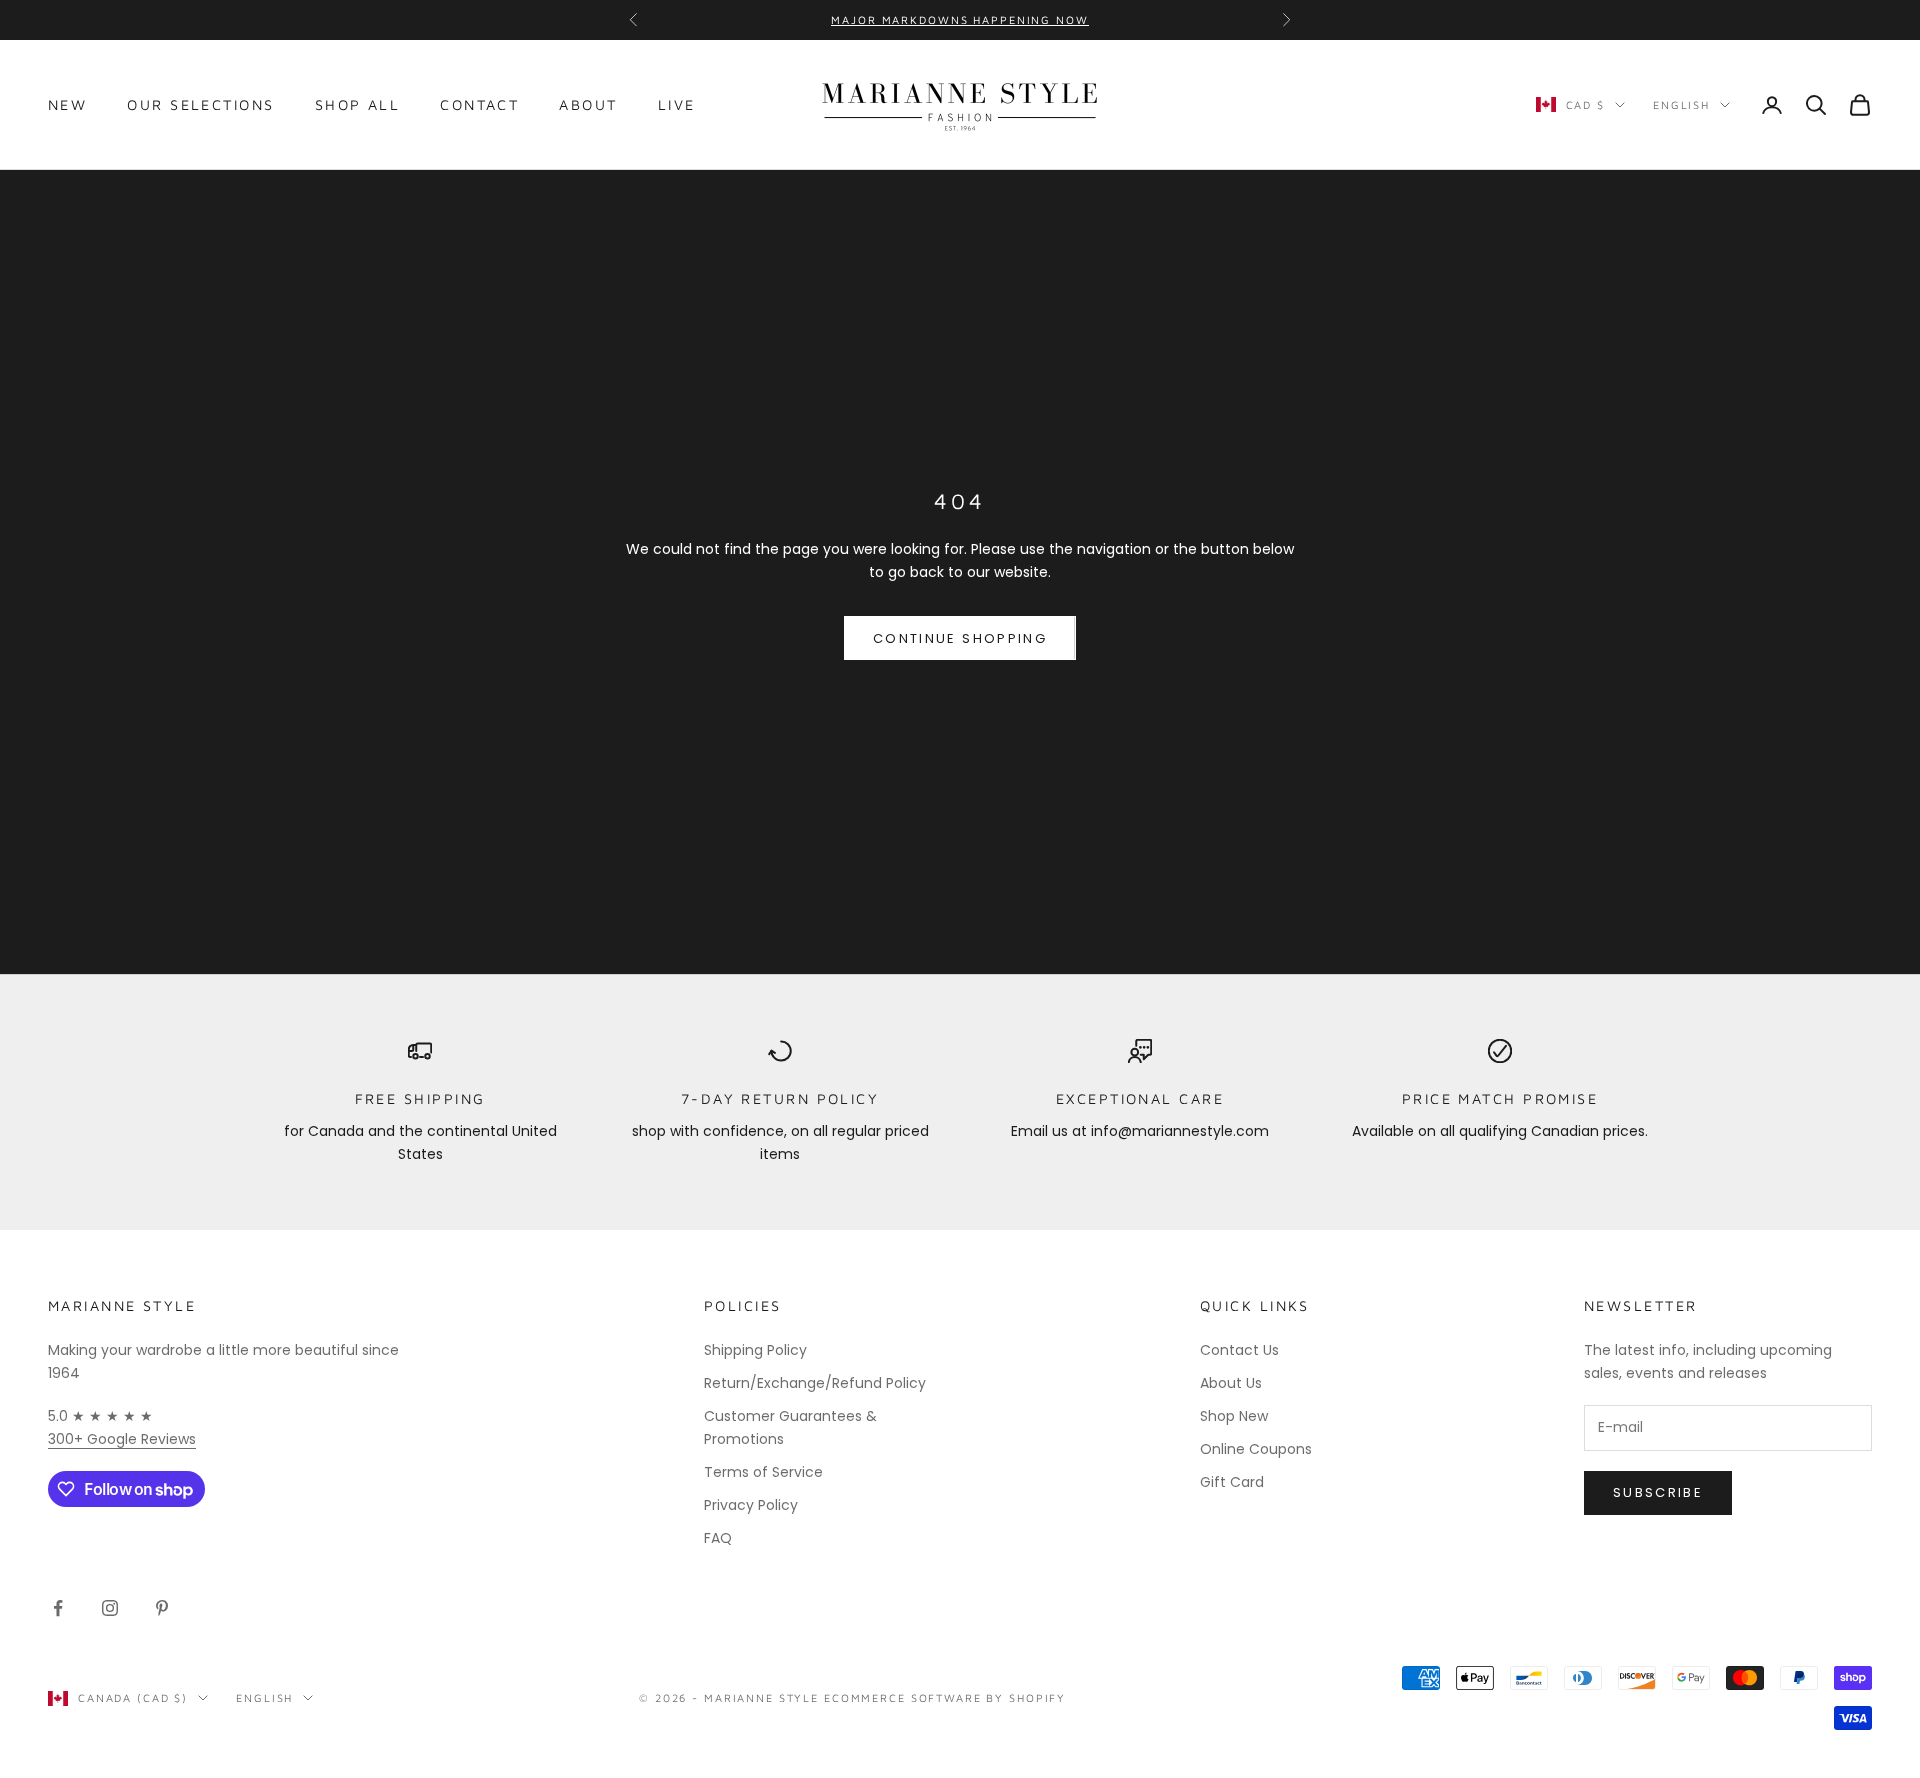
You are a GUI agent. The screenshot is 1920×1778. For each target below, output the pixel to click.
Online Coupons (1256, 1449)
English (1681, 104)
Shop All (358, 104)
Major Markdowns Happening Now (959, 19)
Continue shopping (960, 638)
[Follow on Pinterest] (162, 1608)
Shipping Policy (755, 1350)
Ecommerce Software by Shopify (945, 1697)
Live (677, 104)
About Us (1231, 1383)
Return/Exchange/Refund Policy (815, 1383)
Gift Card (1232, 1482)
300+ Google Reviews (122, 1439)
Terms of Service (763, 1472)
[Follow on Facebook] (58, 1608)
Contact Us (1239, 1350)
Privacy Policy (751, 1505)
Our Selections (200, 104)
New (67, 104)
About (588, 104)
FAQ (718, 1538)
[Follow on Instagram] (110, 1608)
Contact (479, 104)
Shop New (1234, 1416)
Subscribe (1658, 1492)
